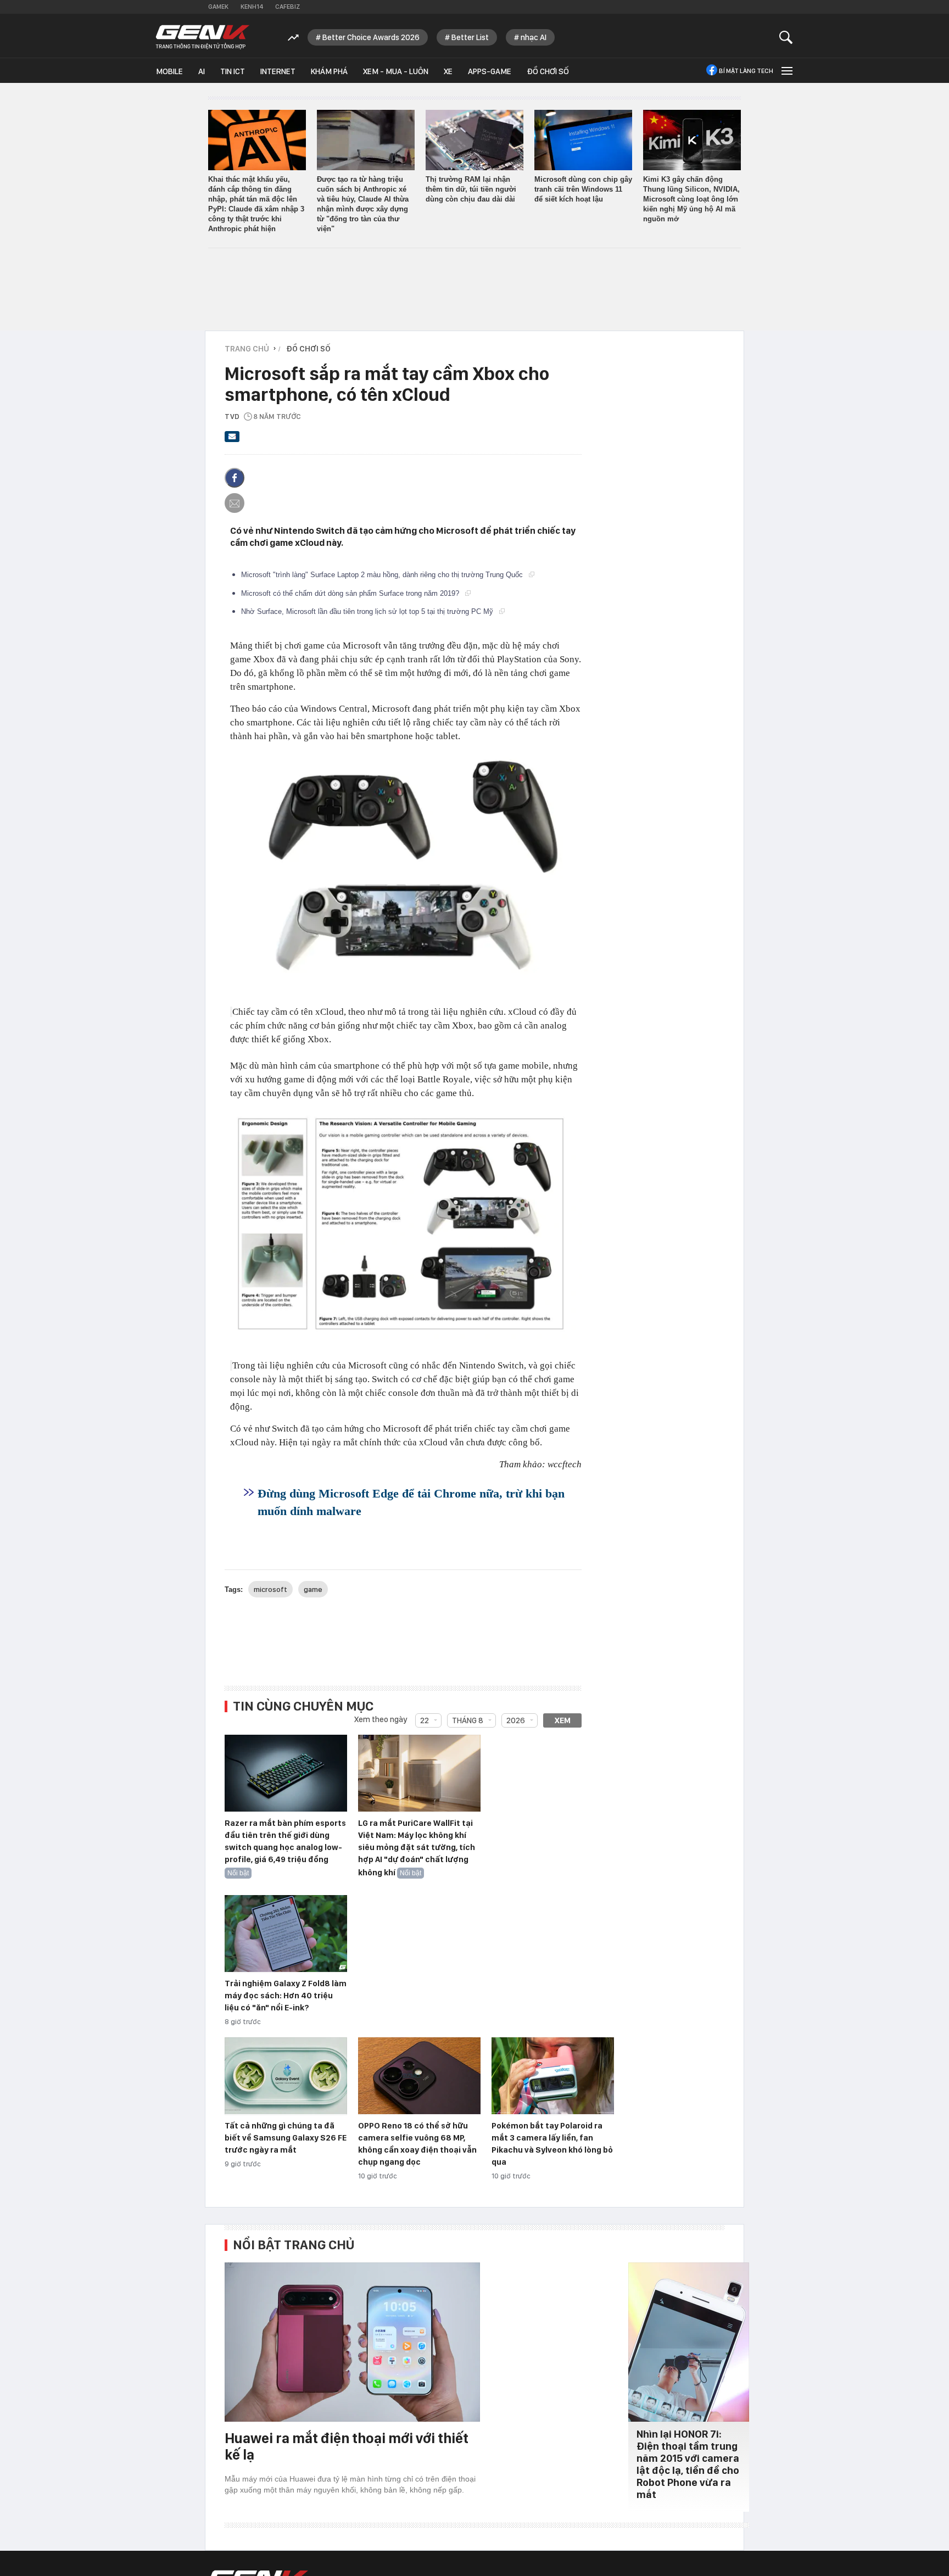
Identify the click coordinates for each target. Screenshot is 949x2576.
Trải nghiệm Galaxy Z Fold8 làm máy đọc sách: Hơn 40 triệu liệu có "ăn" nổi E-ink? (286, 1996)
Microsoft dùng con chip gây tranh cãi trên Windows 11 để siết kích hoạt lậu (583, 189)
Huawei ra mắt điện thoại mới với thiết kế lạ (347, 2446)
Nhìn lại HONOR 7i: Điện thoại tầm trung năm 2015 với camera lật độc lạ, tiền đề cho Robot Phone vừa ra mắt (688, 2464)
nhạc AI (534, 37)
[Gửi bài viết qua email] (232, 440)
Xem (563, 1720)
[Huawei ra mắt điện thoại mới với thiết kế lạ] (352, 2342)
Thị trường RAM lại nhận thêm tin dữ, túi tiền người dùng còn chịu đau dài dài (471, 189)
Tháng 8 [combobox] (468, 1720)
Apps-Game (490, 71)
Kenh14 (252, 7)
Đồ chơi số (548, 71)
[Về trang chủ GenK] (203, 37)
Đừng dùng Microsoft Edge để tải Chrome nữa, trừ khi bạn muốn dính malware (411, 1502)
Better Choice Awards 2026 (371, 37)
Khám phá (329, 71)
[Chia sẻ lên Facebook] (235, 478)
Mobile (169, 71)
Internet (278, 71)
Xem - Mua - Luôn (396, 71)
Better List (470, 37)
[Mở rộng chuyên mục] (786, 71)
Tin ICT (233, 71)
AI (202, 71)
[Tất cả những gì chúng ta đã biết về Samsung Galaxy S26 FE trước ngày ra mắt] (286, 2076)
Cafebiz (288, 7)
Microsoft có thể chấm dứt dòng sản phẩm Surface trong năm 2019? (351, 593)
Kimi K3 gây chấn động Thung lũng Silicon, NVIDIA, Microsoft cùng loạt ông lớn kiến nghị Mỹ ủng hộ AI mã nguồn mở (691, 199)
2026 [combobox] (516, 1720)
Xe (448, 71)
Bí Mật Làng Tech (746, 71)
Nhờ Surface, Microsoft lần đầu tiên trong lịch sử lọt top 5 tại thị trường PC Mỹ (368, 611)
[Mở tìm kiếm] (786, 37)
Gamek (218, 7)
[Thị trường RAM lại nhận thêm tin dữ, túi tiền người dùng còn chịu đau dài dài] (474, 140)
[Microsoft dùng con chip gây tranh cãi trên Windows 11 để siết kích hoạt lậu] (583, 140)
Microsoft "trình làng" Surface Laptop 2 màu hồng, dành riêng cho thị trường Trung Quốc (383, 575)
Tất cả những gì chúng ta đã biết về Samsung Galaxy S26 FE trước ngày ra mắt (286, 2138)
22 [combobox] (425, 1720)
